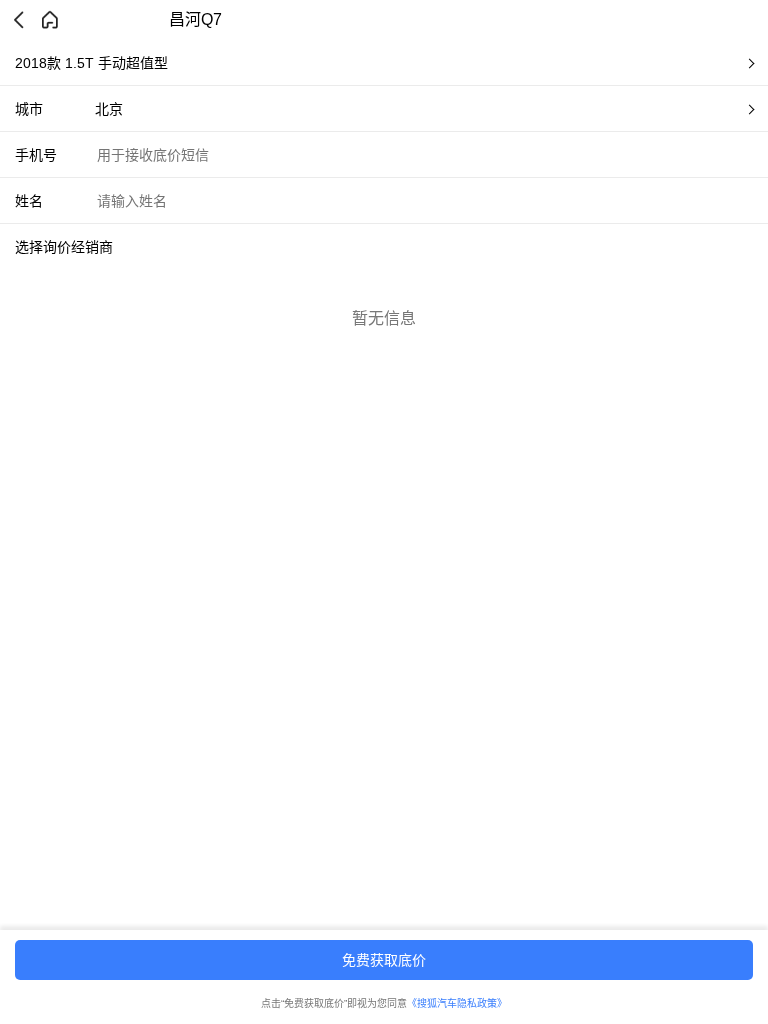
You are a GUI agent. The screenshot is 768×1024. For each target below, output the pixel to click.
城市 (29, 109)
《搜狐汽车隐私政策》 (457, 1003)
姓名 (29, 201)
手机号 (36, 155)
